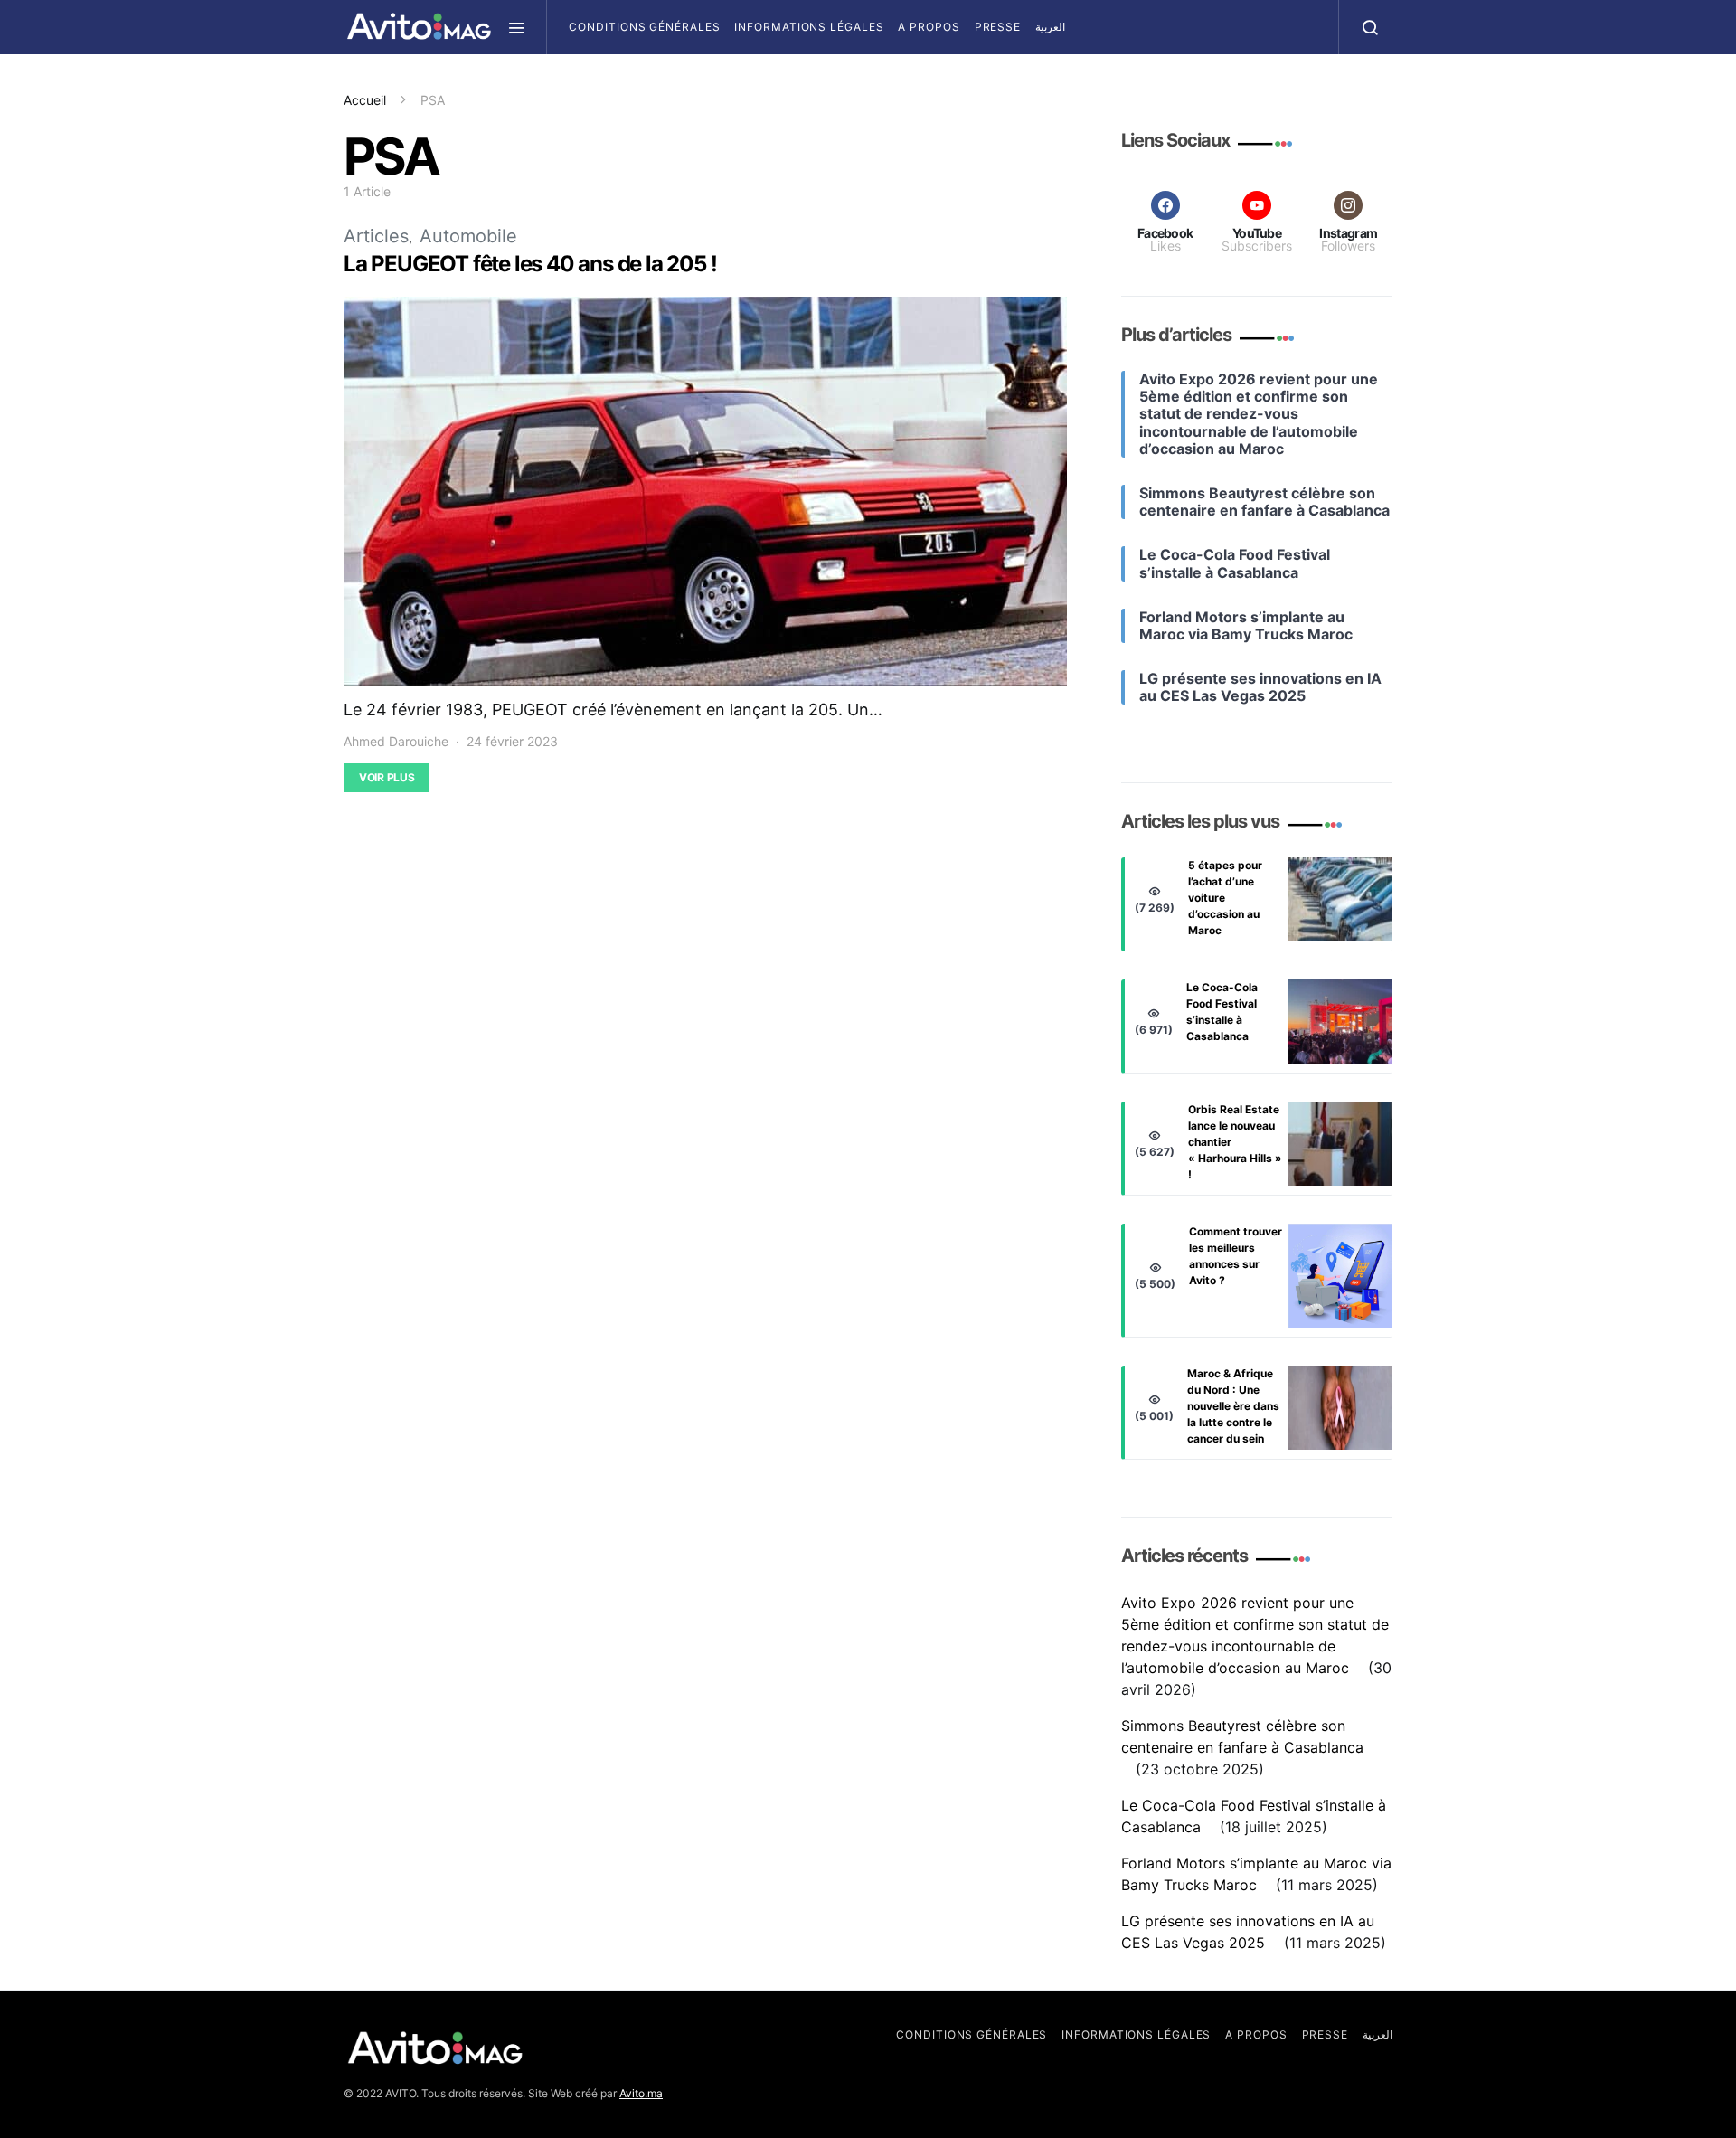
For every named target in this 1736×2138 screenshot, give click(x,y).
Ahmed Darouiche (396, 741)
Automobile (468, 236)
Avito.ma (641, 2093)
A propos (929, 27)
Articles (376, 236)
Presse (998, 27)
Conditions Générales (644, 27)
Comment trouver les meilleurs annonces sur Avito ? (1236, 1256)
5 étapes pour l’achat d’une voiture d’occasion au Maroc (1225, 898)
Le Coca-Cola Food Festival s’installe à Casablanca (1222, 1012)
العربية (1050, 27)
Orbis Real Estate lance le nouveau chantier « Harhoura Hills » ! (1235, 1142)
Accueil (365, 100)
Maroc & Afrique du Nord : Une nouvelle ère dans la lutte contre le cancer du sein (1233, 1406)
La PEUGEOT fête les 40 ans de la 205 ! (530, 264)
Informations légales (809, 27)
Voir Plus (387, 777)
